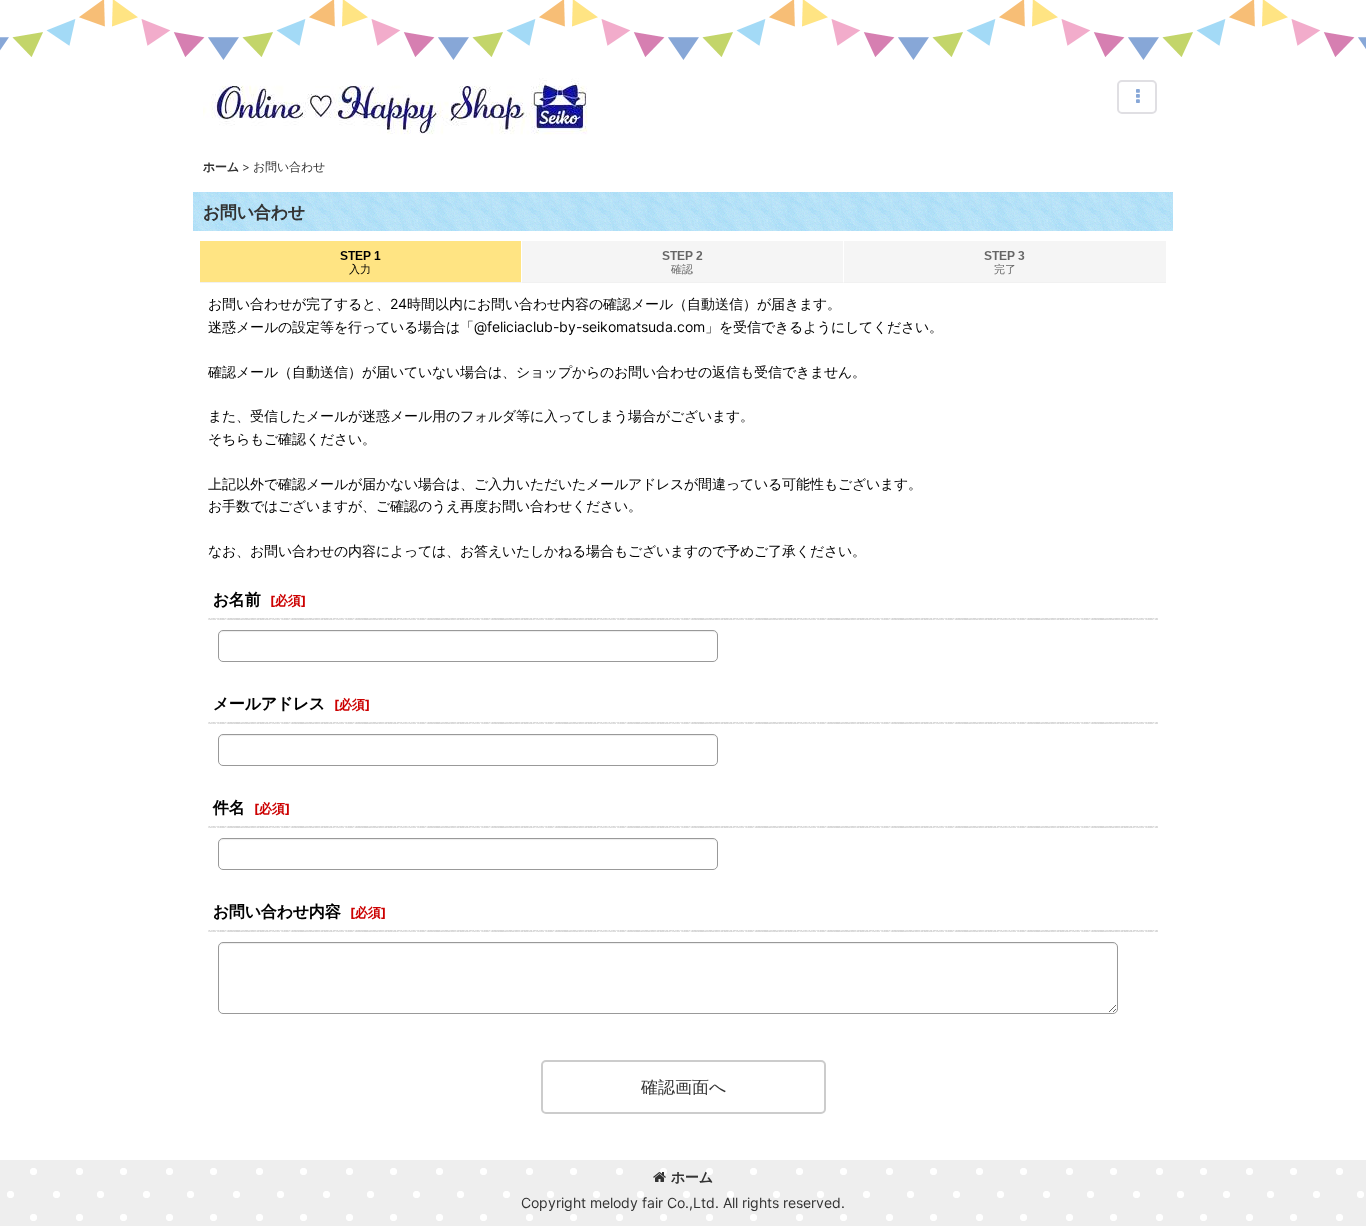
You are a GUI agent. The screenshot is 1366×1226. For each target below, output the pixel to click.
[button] (1137, 97)
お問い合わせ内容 (277, 911)
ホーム (692, 1176)
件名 (229, 807)
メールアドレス (269, 703)
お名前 (237, 599)
